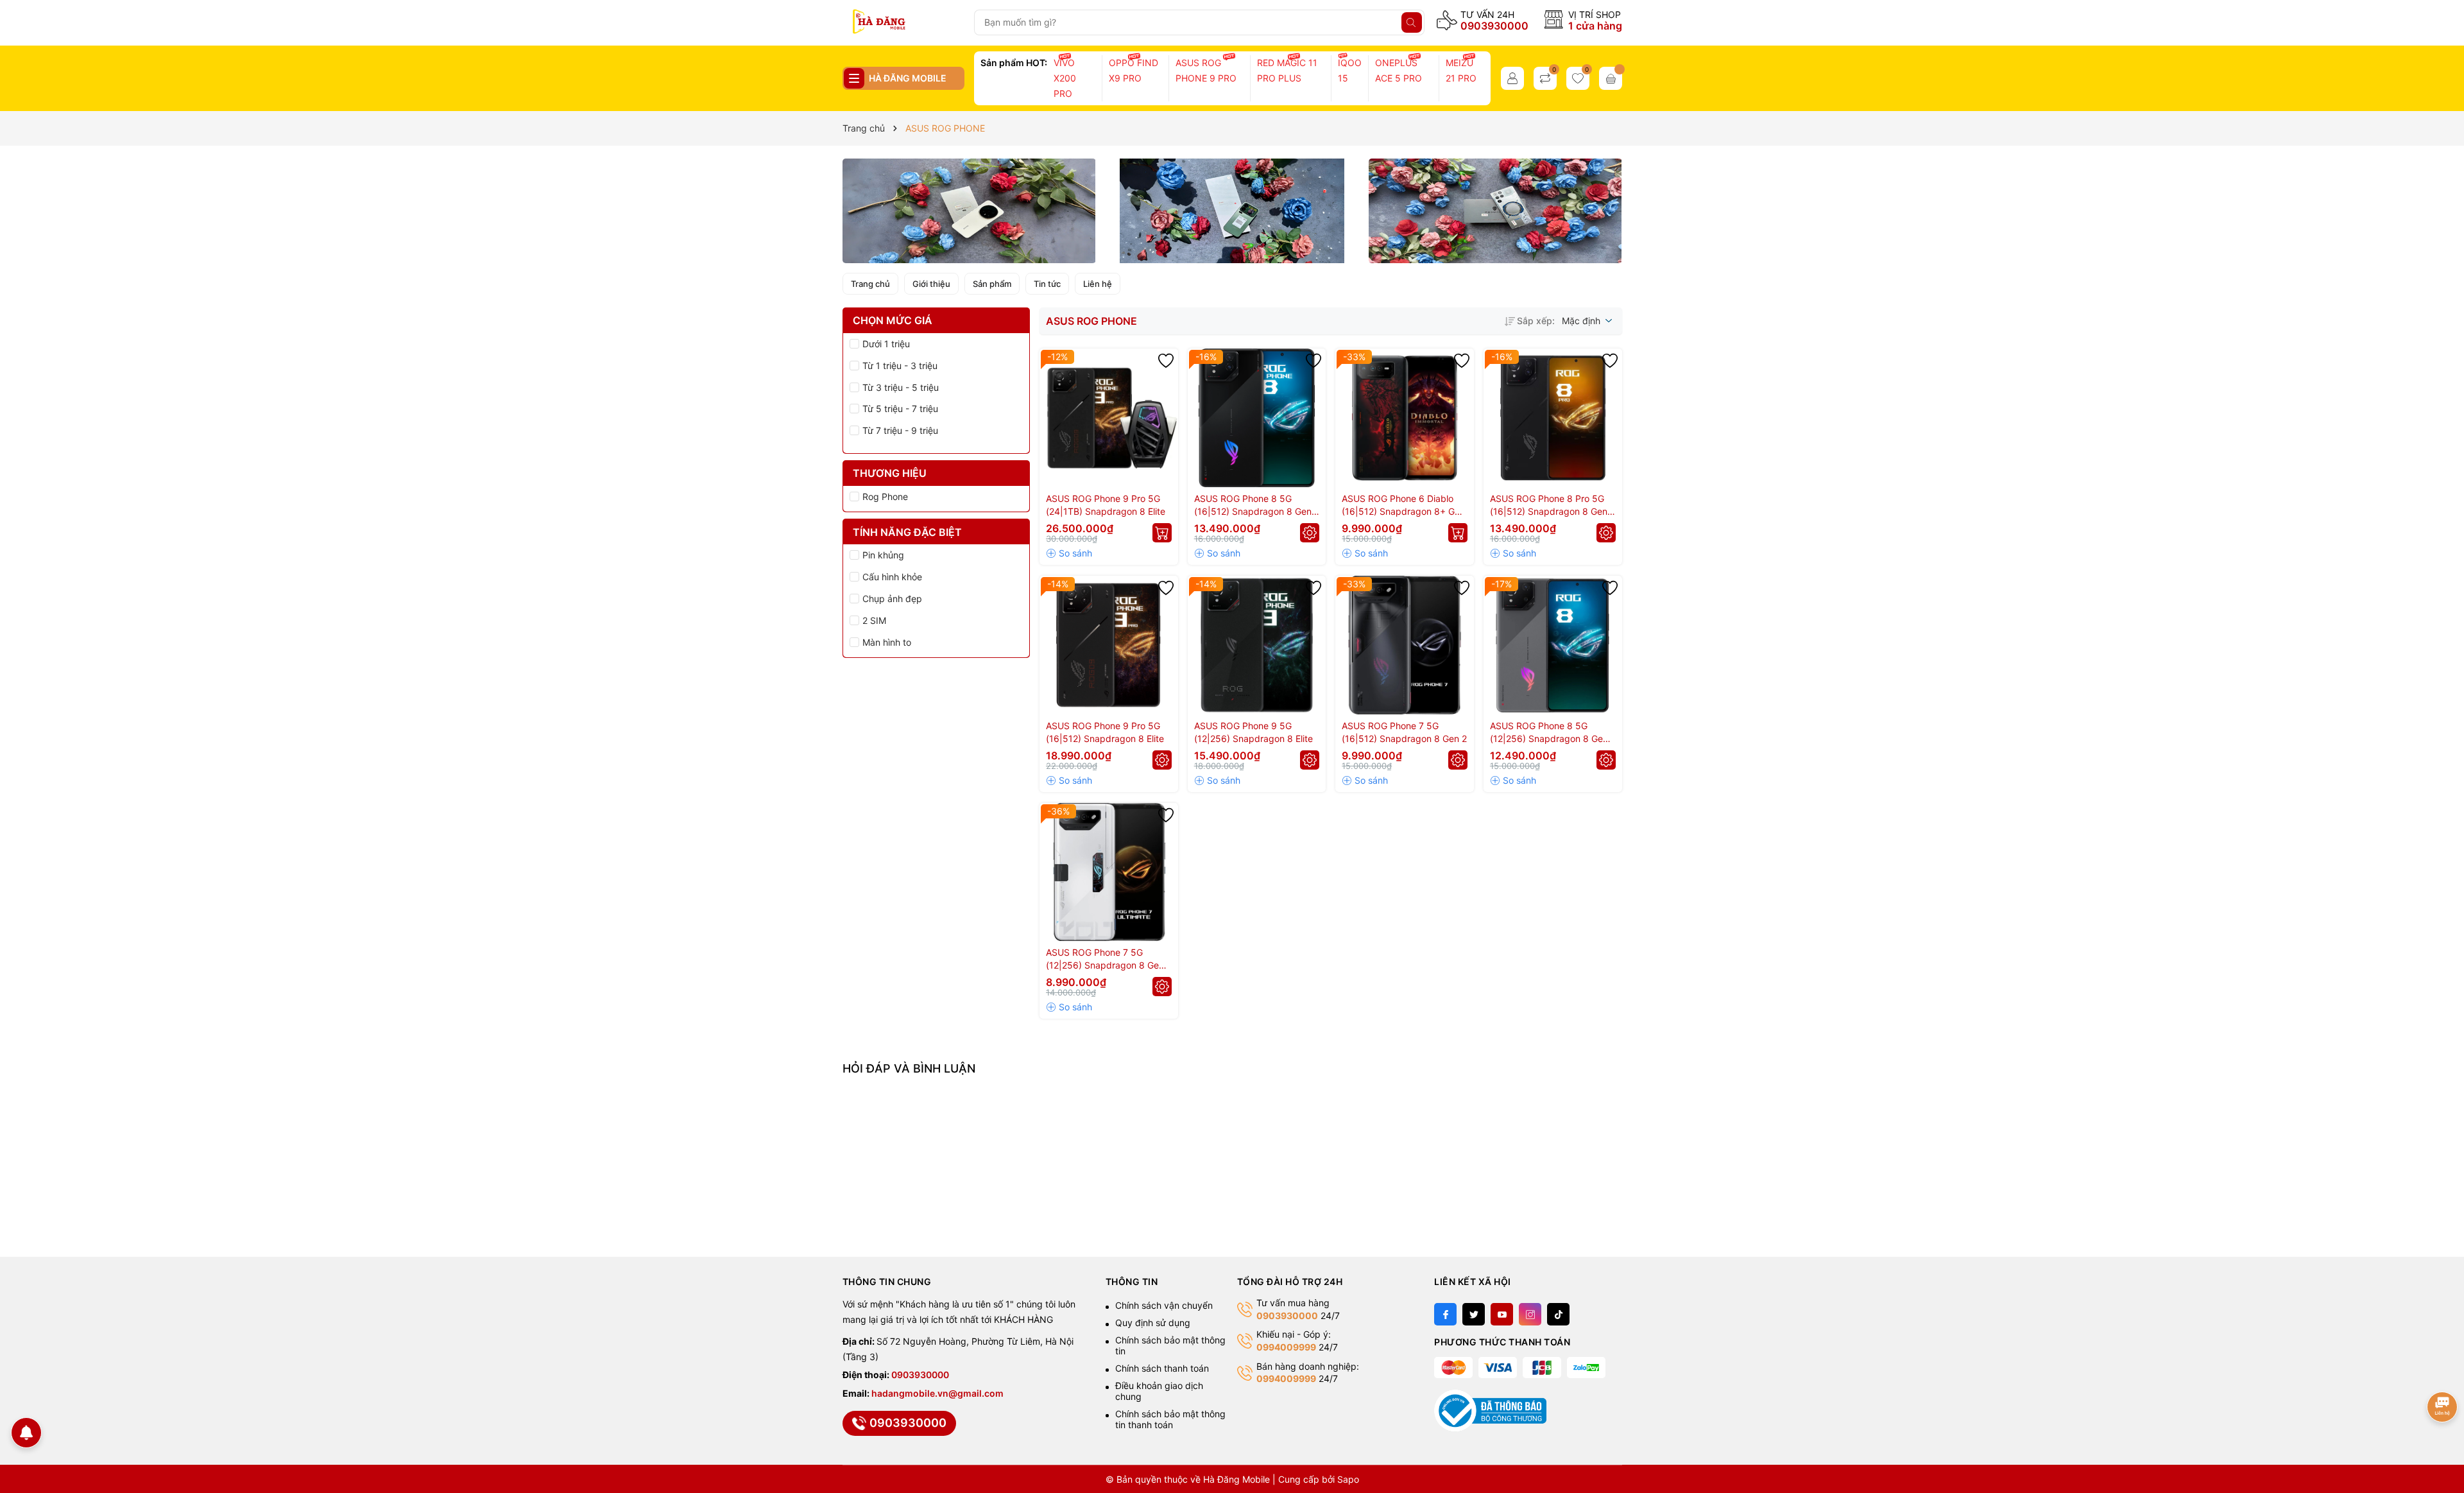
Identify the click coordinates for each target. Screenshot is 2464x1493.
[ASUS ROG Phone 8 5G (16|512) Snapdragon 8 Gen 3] (1257, 418)
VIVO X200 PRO (1065, 78)
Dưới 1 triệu (886, 344)
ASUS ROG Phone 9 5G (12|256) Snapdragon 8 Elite (1253, 732)
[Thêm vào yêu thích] (1166, 361)
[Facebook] (1445, 1314)
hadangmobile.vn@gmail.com (937, 1393)
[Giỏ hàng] (1611, 78)
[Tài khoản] (1512, 78)
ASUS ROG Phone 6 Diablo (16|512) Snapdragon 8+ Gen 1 (1403, 505)
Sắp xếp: (1536, 321)
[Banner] (969, 211)
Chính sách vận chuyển (1164, 1305)
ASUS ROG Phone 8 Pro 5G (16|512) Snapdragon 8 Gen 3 (1549, 505)
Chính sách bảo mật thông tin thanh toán (1170, 1419)
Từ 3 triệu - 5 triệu (901, 387)
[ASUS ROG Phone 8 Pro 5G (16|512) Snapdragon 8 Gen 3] (1553, 418)
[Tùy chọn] (1310, 533)
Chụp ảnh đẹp (892, 599)
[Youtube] (1502, 1314)
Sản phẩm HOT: (1014, 63)
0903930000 (1494, 26)
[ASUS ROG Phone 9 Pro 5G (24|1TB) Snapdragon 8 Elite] (1109, 418)
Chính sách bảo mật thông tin (1170, 1345)
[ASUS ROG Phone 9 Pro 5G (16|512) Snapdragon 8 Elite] (1109, 645)
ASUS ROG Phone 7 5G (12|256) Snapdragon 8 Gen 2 (1105, 959)
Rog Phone (885, 496)
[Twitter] (1474, 1314)
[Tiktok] (1558, 1314)
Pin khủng (883, 555)
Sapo (1348, 1479)
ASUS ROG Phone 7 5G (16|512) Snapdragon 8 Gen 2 (1404, 732)
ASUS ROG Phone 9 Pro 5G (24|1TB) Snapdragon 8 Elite (1106, 505)
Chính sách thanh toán (1162, 1368)
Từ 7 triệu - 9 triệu (900, 430)
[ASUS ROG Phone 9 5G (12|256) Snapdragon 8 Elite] (1257, 645)
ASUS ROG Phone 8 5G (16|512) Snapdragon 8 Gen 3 (1253, 505)
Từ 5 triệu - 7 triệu (900, 409)
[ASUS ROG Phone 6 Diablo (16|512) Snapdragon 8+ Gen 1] (1405, 418)
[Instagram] (1530, 1314)
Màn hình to (887, 642)
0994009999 (1286, 1347)
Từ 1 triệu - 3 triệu (900, 366)
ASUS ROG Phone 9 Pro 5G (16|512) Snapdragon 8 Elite (1105, 732)
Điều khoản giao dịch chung (1159, 1391)
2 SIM (874, 620)
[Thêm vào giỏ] (1162, 533)
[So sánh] (1069, 553)
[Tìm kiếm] (1412, 22)
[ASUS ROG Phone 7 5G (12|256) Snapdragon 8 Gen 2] (1109, 872)
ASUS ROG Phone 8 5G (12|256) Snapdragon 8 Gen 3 (1549, 733)
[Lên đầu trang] (2443, 1366)
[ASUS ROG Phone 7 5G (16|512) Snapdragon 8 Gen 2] (1405, 645)
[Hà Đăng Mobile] (903, 22)
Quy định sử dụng (1153, 1323)
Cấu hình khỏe (892, 577)
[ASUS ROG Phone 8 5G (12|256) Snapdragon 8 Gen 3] (1553, 645)
